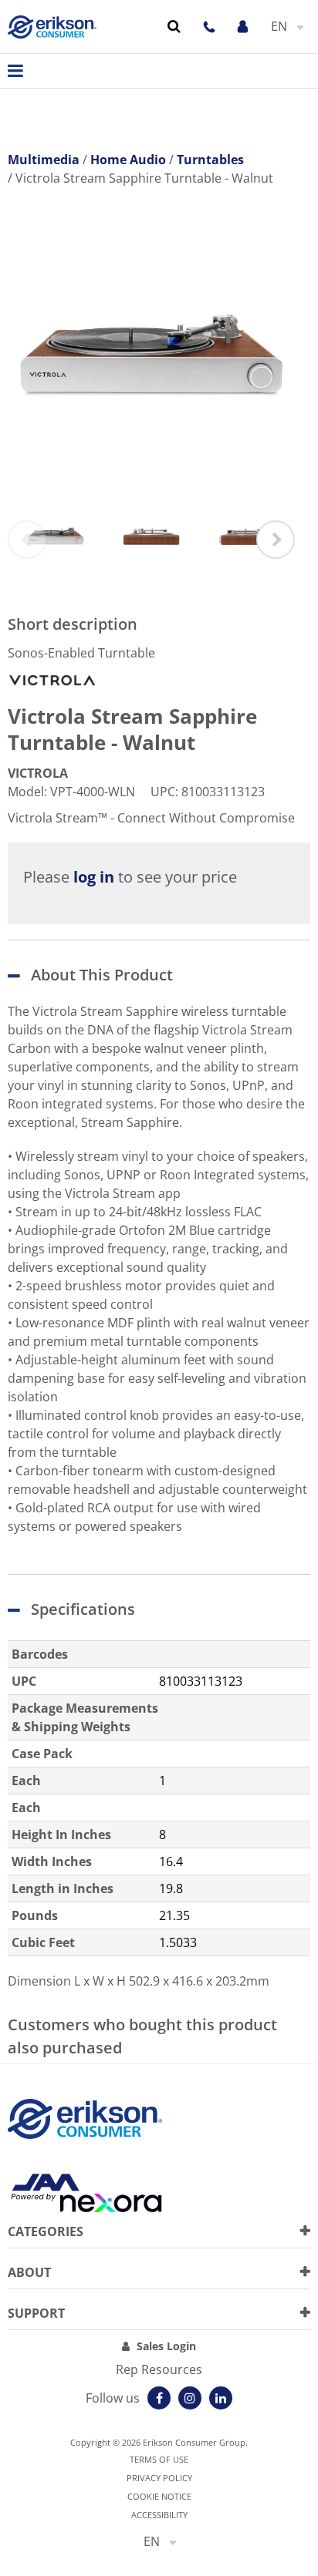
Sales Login (166, 2346)
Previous (27, 540)
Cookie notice (159, 2496)
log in (94, 877)
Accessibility (159, 2515)
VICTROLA (38, 773)
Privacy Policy (159, 2478)
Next (276, 540)
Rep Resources (159, 2369)
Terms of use (159, 2459)
